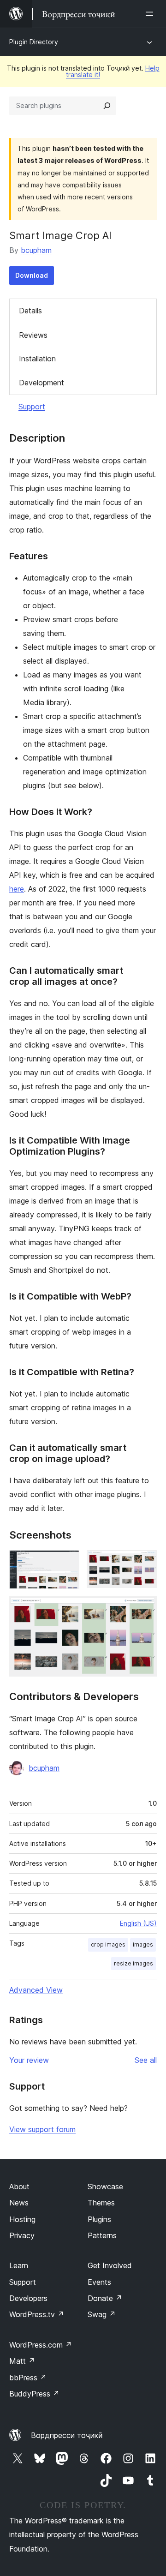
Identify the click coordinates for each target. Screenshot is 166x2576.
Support (32, 407)
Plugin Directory (34, 42)
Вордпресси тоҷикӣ (67, 2435)
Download (32, 275)
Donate (105, 2298)
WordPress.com (41, 2345)
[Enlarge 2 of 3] (144, 1563)
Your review (29, 2060)
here (17, 889)
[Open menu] (151, 14)
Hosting (22, 2219)
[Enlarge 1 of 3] (67, 1563)
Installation (37, 359)
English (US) (138, 1923)
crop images (108, 1944)
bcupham (36, 250)
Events (99, 2282)
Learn (19, 2265)
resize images (133, 1963)
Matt (22, 2361)
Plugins (99, 2219)
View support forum (42, 2129)
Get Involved (110, 2265)
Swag (102, 2314)
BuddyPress (34, 2394)
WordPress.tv (37, 2314)
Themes (101, 2203)
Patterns (102, 2235)
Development (41, 383)
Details (30, 311)
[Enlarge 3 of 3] (144, 1609)
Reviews (33, 335)
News (19, 2203)
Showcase (105, 2187)
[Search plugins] (107, 106)
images (143, 1944)
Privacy (22, 2235)
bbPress (28, 2378)
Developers (28, 2298)
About (19, 2187)
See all (146, 2060)
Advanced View (36, 1990)
